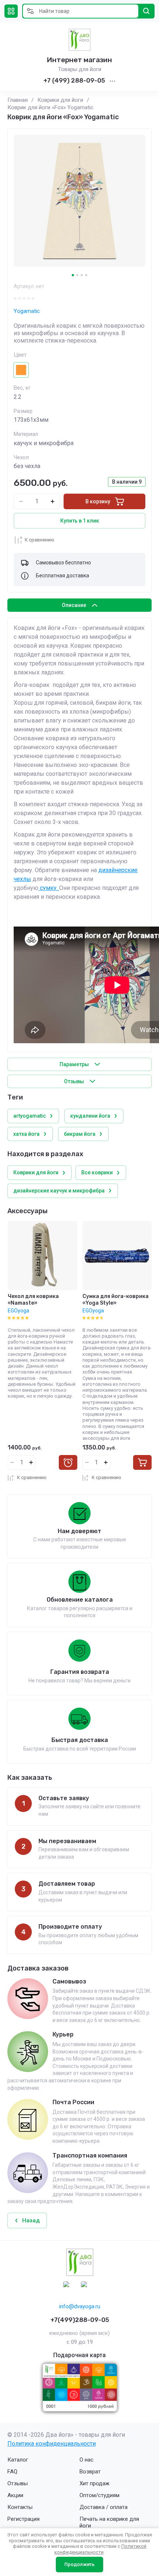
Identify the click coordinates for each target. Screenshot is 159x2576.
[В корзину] (142, 1462)
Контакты (20, 2507)
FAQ (12, 2472)
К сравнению (40, 540)
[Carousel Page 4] (86, 275)
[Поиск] (146, 11)
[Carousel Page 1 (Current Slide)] (73, 275)
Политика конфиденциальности (52, 2444)
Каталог (18, 2460)
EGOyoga (18, 1311)
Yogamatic (27, 311)
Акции (15, 2495)
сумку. (49, 888)
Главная (18, 100)
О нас (87, 2460)
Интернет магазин (79, 60)
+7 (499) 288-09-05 (74, 80)
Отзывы (18, 2483)
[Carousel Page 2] (77, 275)
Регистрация (23, 2519)
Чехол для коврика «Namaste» (33, 1300)
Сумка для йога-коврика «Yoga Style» (116, 1300)
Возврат (90, 2472)
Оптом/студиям (99, 2495)
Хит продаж (94, 2483)
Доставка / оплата (104, 2507)
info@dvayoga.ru (80, 2306)
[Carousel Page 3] (82, 275)
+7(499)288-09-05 (80, 2320)
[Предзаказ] (68, 1462)
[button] (11, 11)
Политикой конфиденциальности (100, 2549)
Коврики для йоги (60, 100)
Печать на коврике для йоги (109, 2522)
